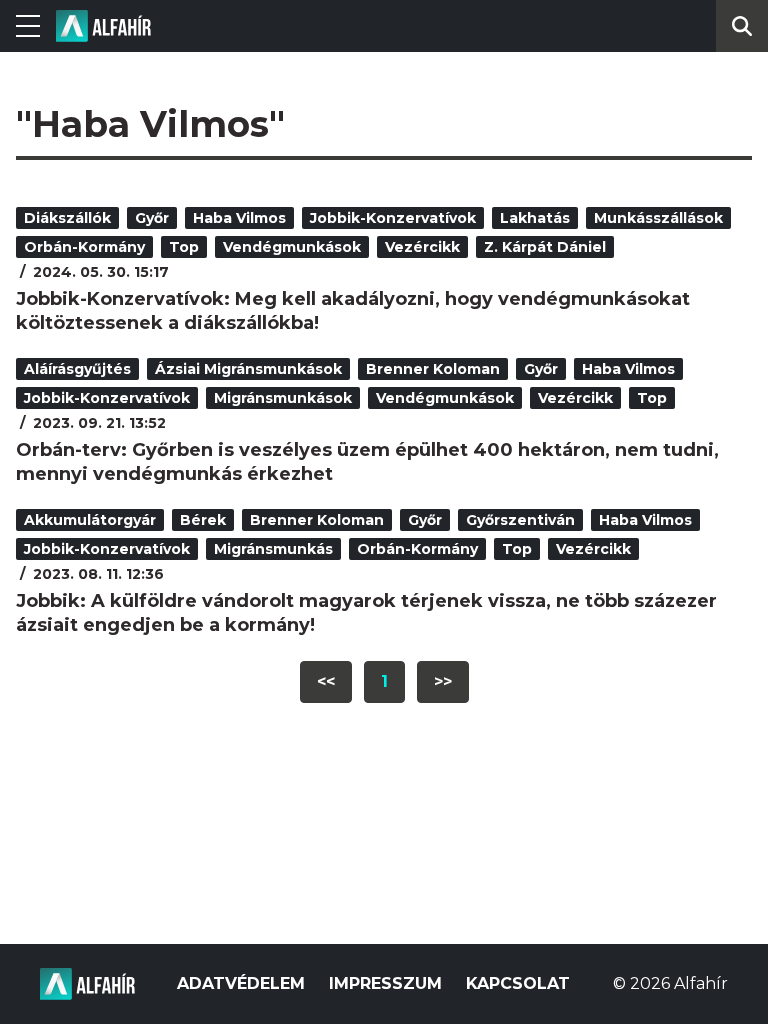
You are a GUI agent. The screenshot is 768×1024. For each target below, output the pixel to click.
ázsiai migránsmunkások (248, 369)
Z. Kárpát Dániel (545, 247)
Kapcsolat (518, 983)
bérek (203, 520)
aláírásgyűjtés (77, 369)
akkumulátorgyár (90, 520)
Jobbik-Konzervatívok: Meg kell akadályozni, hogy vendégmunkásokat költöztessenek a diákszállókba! (353, 311)
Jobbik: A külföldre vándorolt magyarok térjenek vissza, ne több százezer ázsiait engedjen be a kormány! (366, 613)
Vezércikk (422, 247)
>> (443, 681)
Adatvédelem (241, 983)
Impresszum (385, 983)
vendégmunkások (292, 247)
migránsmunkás (273, 549)
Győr (152, 218)
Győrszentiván (520, 520)
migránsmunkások (283, 398)
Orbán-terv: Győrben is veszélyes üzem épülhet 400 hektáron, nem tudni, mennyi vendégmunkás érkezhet (367, 462)
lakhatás (535, 218)
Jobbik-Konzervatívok (393, 218)
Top (184, 247)
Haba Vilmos (239, 218)
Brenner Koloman (433, 369)
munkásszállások (658, 218)
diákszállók (67, 218)
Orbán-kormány (84, 247)
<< (326, 681)
